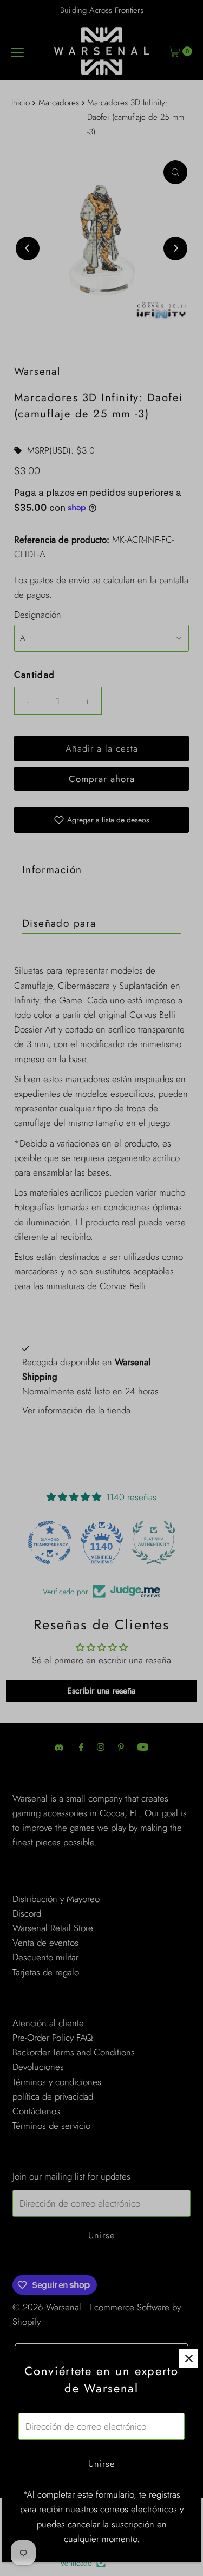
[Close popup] (189, 2358)
